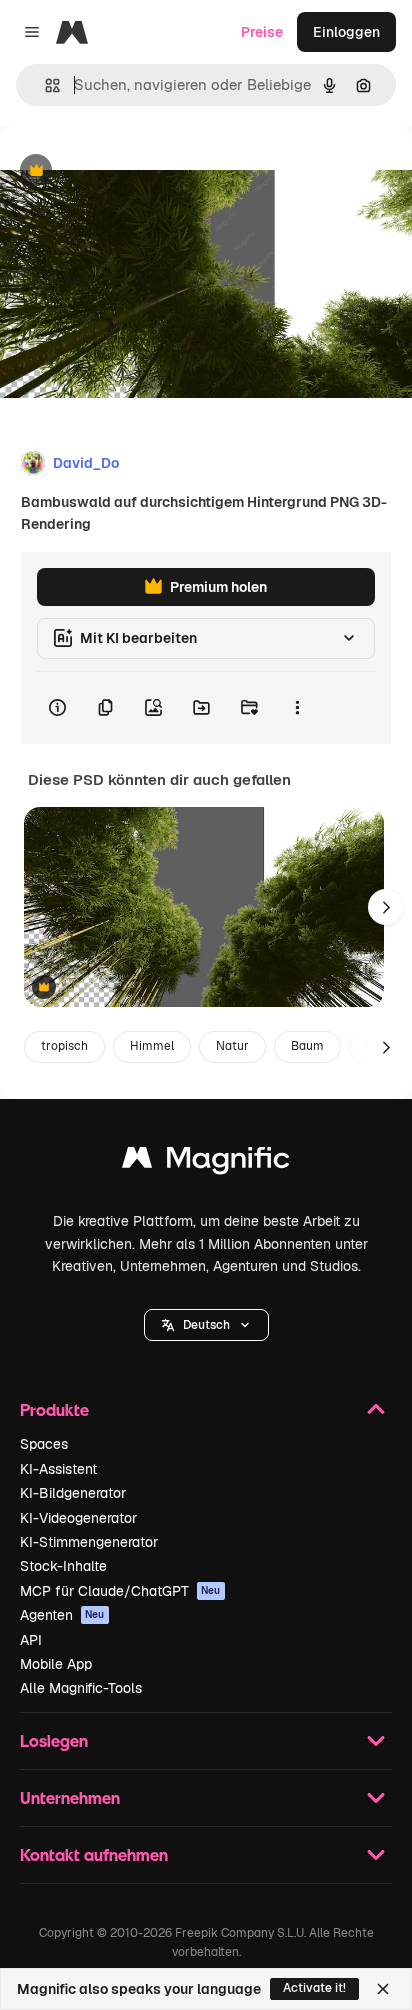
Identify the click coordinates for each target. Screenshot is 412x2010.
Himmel (152, 1046)
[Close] (383, 1989)
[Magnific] (206, 1162)
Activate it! (314, 1988)
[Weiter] (386, 907)
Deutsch (206, 1325)
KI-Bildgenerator (73, 1493)
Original (128, 171)
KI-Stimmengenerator (89, 1542)
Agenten (62, 1615)
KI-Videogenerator (78, 1518)
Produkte (54, 1409)
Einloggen (346, 32)
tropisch (64, 1046)
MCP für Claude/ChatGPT (120, 1591)
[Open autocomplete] (44, 85)
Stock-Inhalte (63, 1566)
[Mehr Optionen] (297, 708)
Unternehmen (70, 1797)
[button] (206, 1325)
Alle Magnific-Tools (81, 1688)
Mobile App (56, 1664)
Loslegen (54, 1740)
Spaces (44, 1444)
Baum (307, 1046)
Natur (232, 1046)
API (31, 1640)
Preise (262, 32)
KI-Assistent (58, 1469)
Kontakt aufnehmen (94, 1854)
